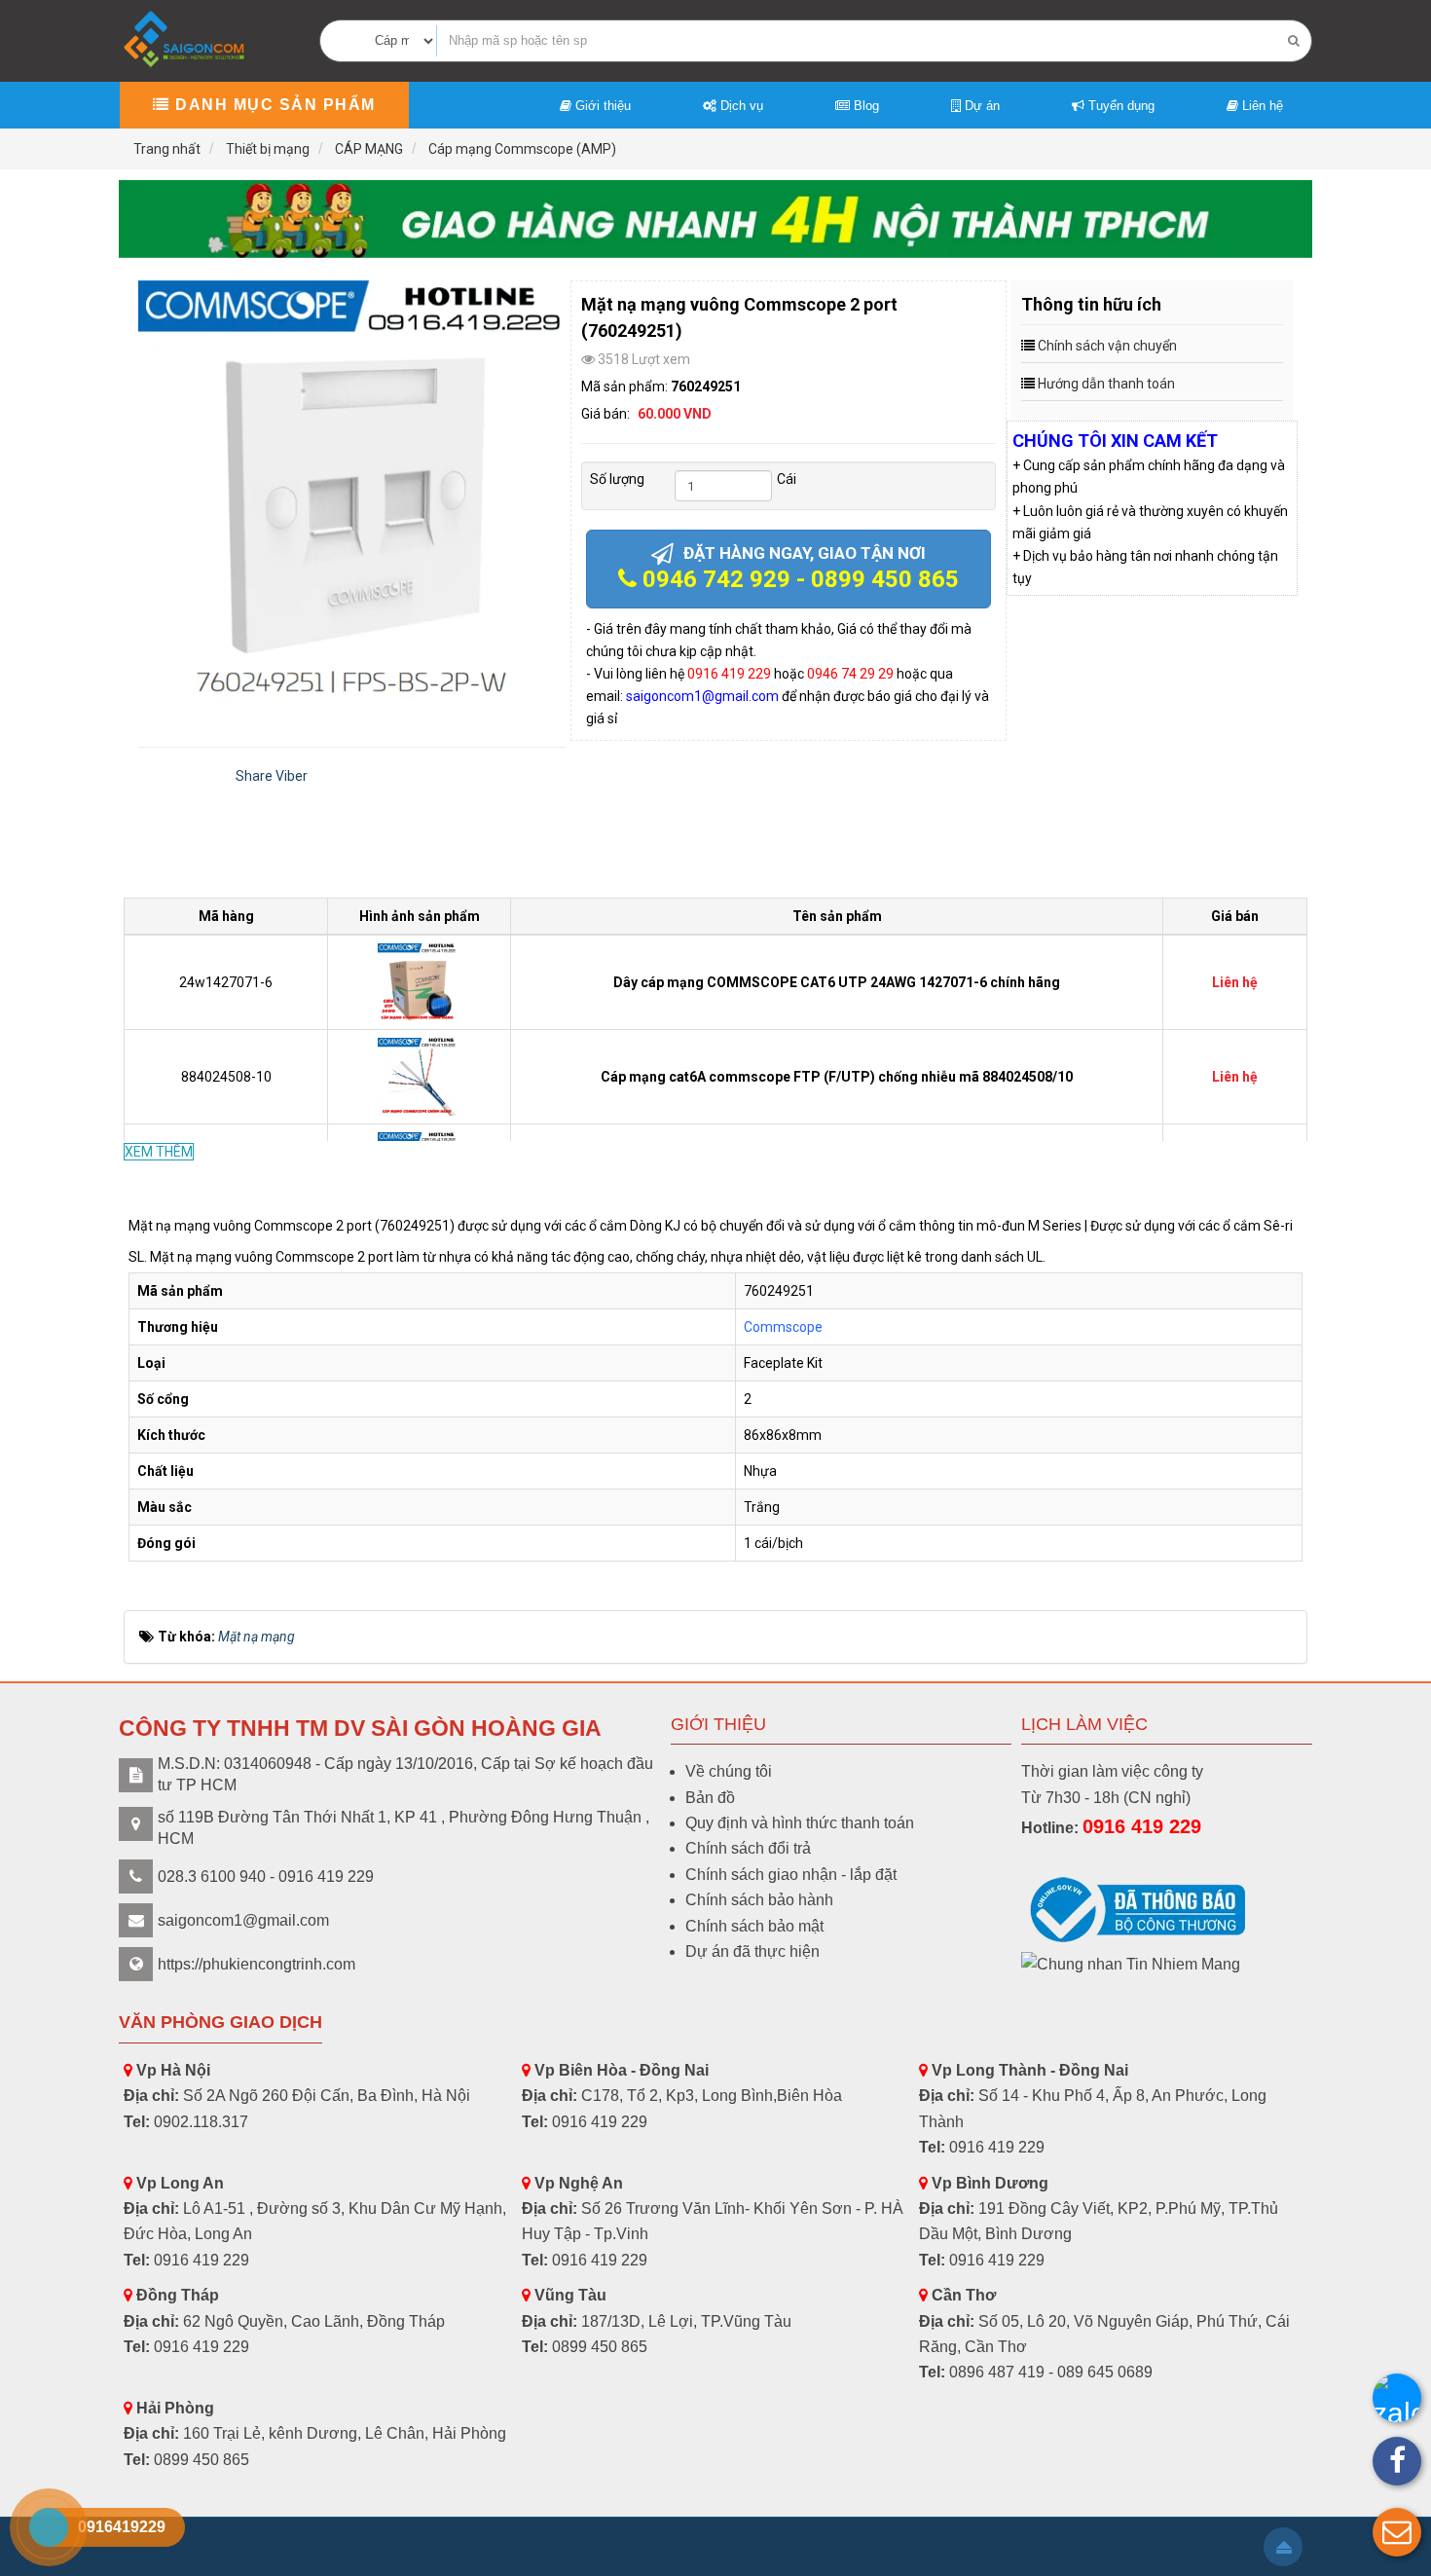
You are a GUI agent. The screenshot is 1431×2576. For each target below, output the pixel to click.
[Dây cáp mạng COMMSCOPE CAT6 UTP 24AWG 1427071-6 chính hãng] (419, 981)
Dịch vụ (740, 106)
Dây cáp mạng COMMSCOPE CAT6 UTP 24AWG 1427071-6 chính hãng (837, 982)
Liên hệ (1261, 106)
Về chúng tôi (729, 1771)
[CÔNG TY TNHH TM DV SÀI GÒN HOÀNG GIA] (186, 39)
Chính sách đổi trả (748, 1848)
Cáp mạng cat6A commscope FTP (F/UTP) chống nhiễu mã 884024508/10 (837, 1077)
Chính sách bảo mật (754, 1926)
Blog (864, 106)
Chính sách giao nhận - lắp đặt (791, 1875)
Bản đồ (710, 1798)
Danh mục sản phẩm (273, 105)
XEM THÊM (159, 1152)
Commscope (783, 1327)
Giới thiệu (601, 106)
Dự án (980, 106)
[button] (1397, 2532)
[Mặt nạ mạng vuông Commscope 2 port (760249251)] (352, 494)
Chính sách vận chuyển (1107, 346)
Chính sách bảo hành (759, 1900)
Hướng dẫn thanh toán (1106, 384)
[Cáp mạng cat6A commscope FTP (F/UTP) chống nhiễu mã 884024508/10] (419, 1076)
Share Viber (272, 776)
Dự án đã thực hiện (752, 1951)
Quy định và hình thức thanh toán (800, 1823)
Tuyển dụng (1119, 106)
